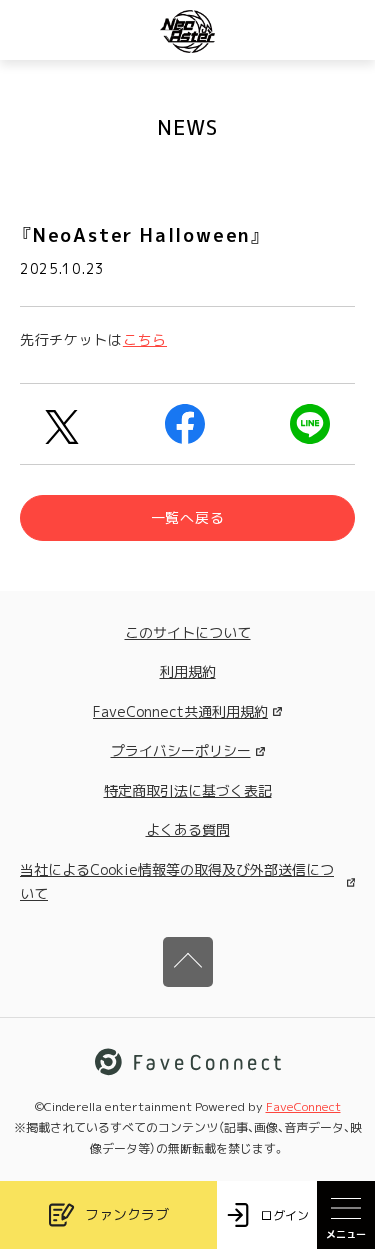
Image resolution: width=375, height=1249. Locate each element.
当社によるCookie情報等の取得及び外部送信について (177, 882)
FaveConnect (303, 1106)
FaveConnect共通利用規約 (180, 711)
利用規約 (188, 671)
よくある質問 (188, 829)
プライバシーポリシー (181, 750)
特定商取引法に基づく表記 (188, 790)
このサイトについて (188, 632)
